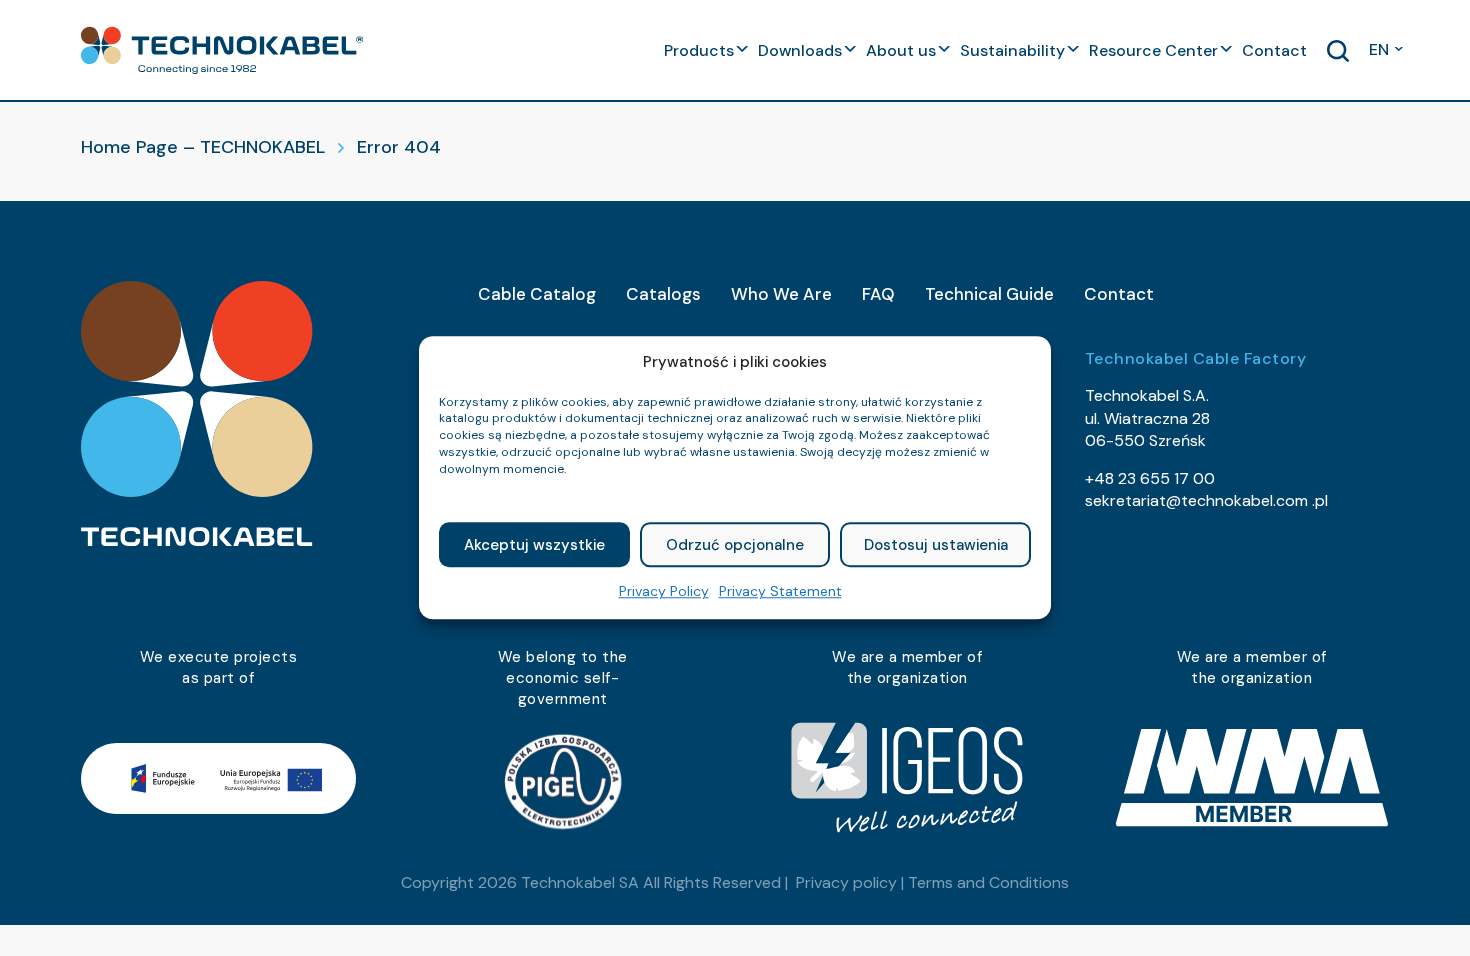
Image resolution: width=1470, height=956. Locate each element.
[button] (222, 50)
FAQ (878, 294)
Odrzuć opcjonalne (735, 545)
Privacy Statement (780, 592)
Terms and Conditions (988, 882)
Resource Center (1153, 50)
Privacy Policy (664, 592)
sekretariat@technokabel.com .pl (1206, 500)
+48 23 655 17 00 (1150, 478)
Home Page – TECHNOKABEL (203, 147)
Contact (1274, 50)
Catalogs (663, 294)
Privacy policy (846, 882)
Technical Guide (989, 294)
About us (901, 50)
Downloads (800, 50)
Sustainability (1012, 50)
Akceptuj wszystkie (534, 545)
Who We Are (781, 294)
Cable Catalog (537, 294)
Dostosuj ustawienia (936, 545)
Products (699, 50)
